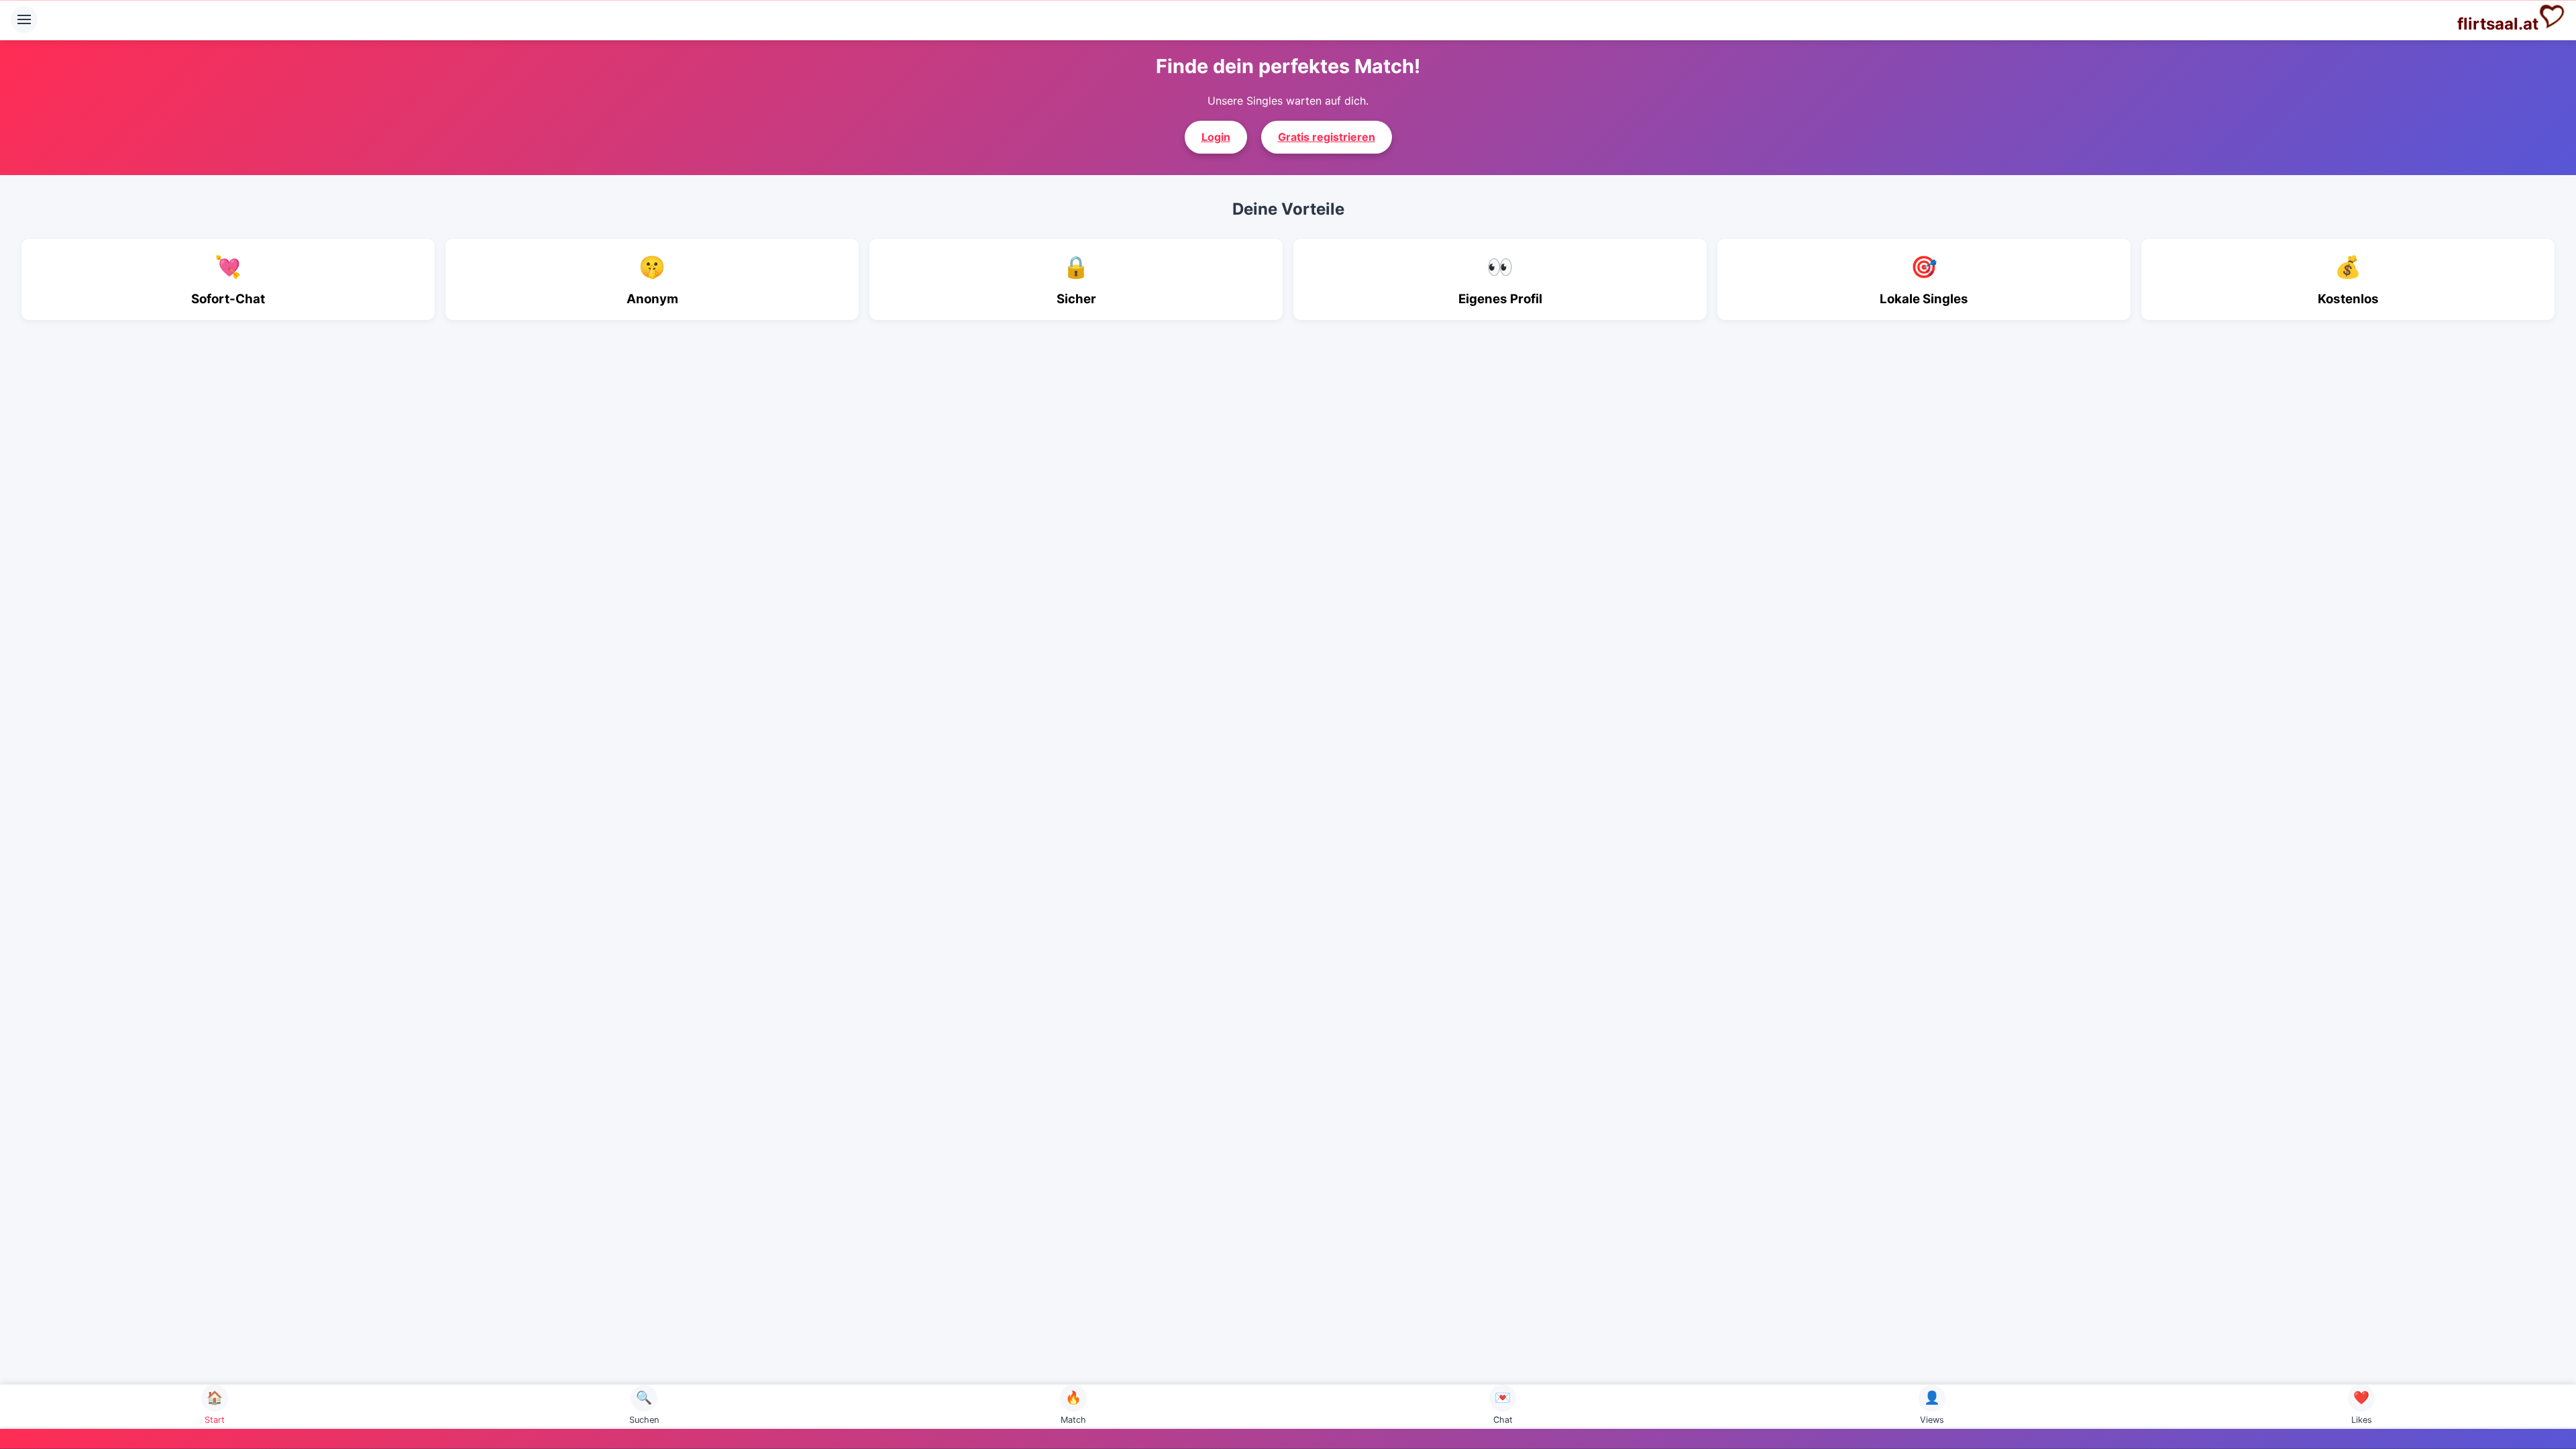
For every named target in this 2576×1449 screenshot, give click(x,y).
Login (1216, 137)
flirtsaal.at (2498, 24)
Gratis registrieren (1327, 137)
